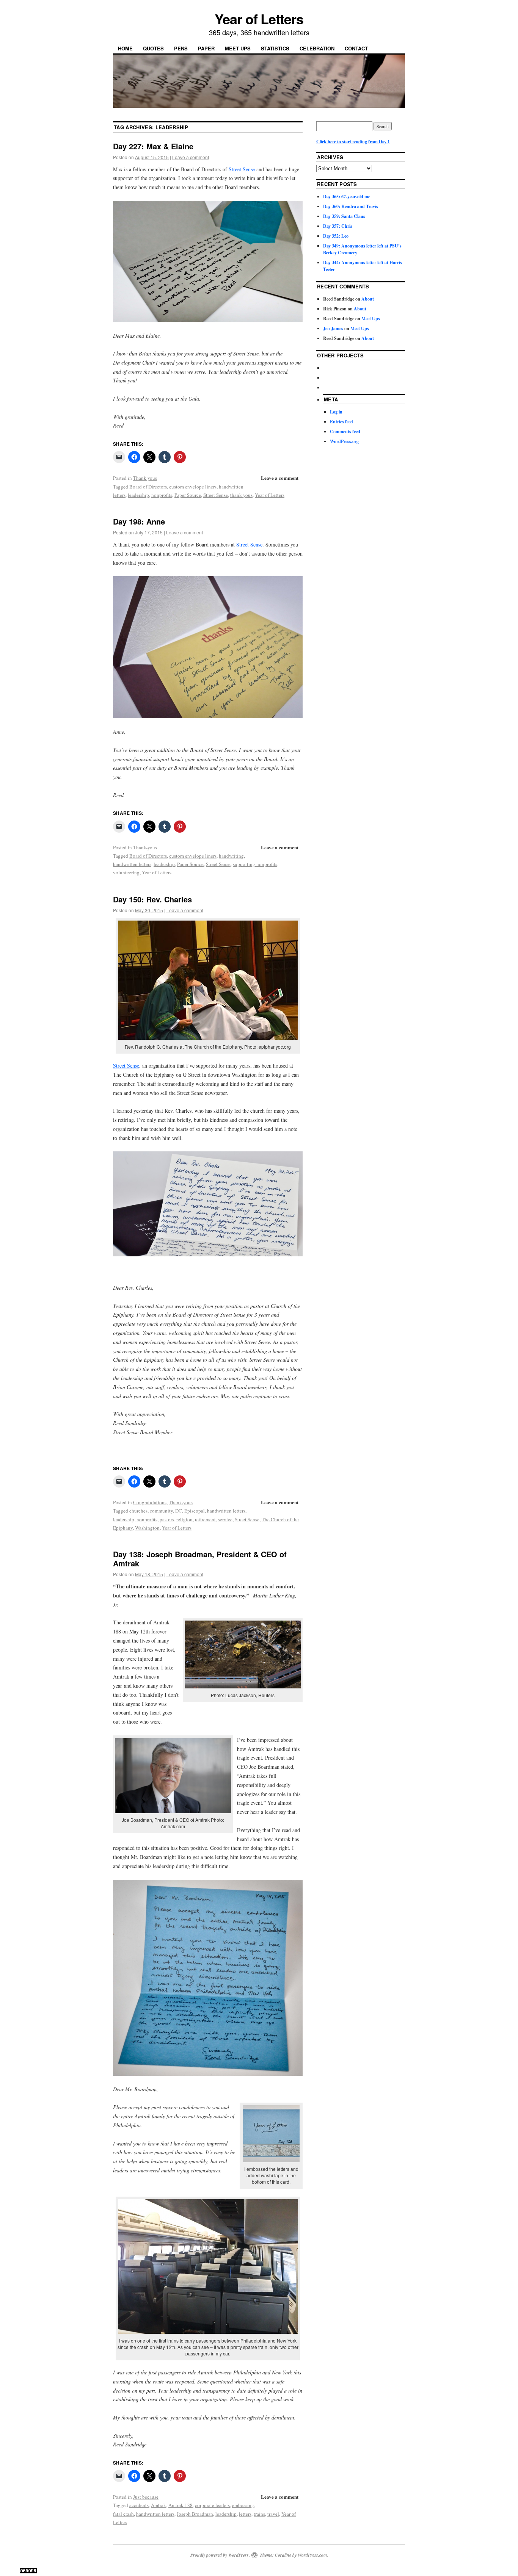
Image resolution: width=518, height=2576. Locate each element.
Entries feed (341, 422)
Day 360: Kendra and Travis (351, 206)
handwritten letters (132, 864)
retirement (205, 1519)
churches (138, 1511)
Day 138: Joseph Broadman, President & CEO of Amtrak (200, 1559)
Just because (146, 2497)
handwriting (231, 856)
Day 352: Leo (336, 236)
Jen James (333, 328)
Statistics (275, 48)
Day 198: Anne (139, 521)
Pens (181, 48)
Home (125, 48)
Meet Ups (238, 48)
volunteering (126, 872)
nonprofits (162, 495)
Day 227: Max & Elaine (153, 146)
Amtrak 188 (181, 2505)
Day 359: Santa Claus (344, 216)
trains (259, 2514)
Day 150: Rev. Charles (152, 899)
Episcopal (195, 1511)
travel (273, 2514)
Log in (336, 412)
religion (184, 1519)
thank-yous (241, 495)
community (161, 1511)
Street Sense (242, 169)
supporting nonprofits (255, 864)
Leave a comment (191, 157)
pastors (167, 1519)
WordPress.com (312, 2555)
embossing (243, 2505)
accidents (139, 2505)
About (368, 299)
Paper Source (188, 495)
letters (245, 2514)
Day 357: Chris (338, 226)
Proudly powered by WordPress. (220, 2555)
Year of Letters (259, 19)
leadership (138, 495)
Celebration (317, 48)
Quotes (153, 48)
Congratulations (150, 1502)
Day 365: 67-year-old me (347, 197)
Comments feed (345, 431)
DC (179, 1511)
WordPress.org (344, 441)
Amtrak (159, 2505)
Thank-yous (145, 478)
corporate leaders (212, 2505)
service (225, 1519)
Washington (147, 1528)
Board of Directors (148, 487)
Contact (356, 48)
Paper (206, 48)
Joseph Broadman (195, 2514)
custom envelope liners (193, 487)
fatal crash (123, 2514)
